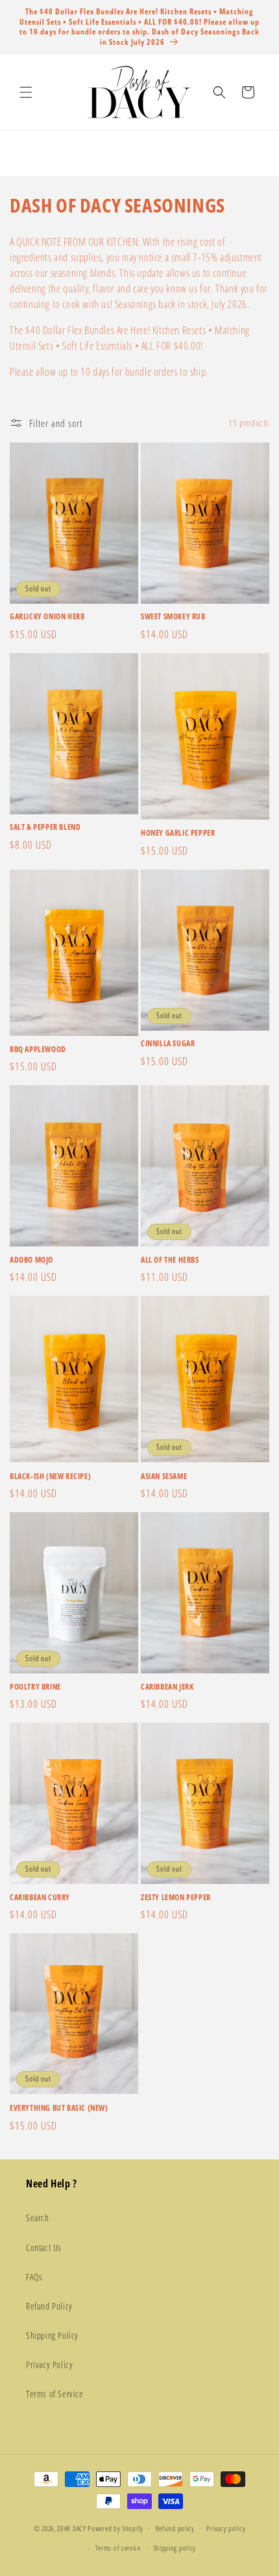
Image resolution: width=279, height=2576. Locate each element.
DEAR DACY (71, 2528)
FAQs (34, 2277)
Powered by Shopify (115, 2528)
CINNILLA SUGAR (168, 1044)
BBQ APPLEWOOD (38, 1050)
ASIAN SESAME (164, 1476)
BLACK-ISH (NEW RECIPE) (50, 1476)
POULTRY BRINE (35, 1687)
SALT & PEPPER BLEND (45, 827)
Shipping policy (175, 2548)
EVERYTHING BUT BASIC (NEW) (59, 2108)
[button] (26, 92)
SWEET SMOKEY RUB (173, 617)
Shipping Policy (52, 2335)
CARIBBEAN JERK (167, 1687)
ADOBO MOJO (31, 1260)
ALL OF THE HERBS (170, 1260)
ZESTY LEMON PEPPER (176, 1898)
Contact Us (44, 2248)
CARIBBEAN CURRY (40, 1898)
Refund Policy (49, 2306)
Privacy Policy (49, 2364)
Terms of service (118, 2548)
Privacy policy (226, 2528)
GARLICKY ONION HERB (47, 617)
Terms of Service (55, 2394)
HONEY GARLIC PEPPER (178, 833)
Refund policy (175, 2528)
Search (38, 2218)
